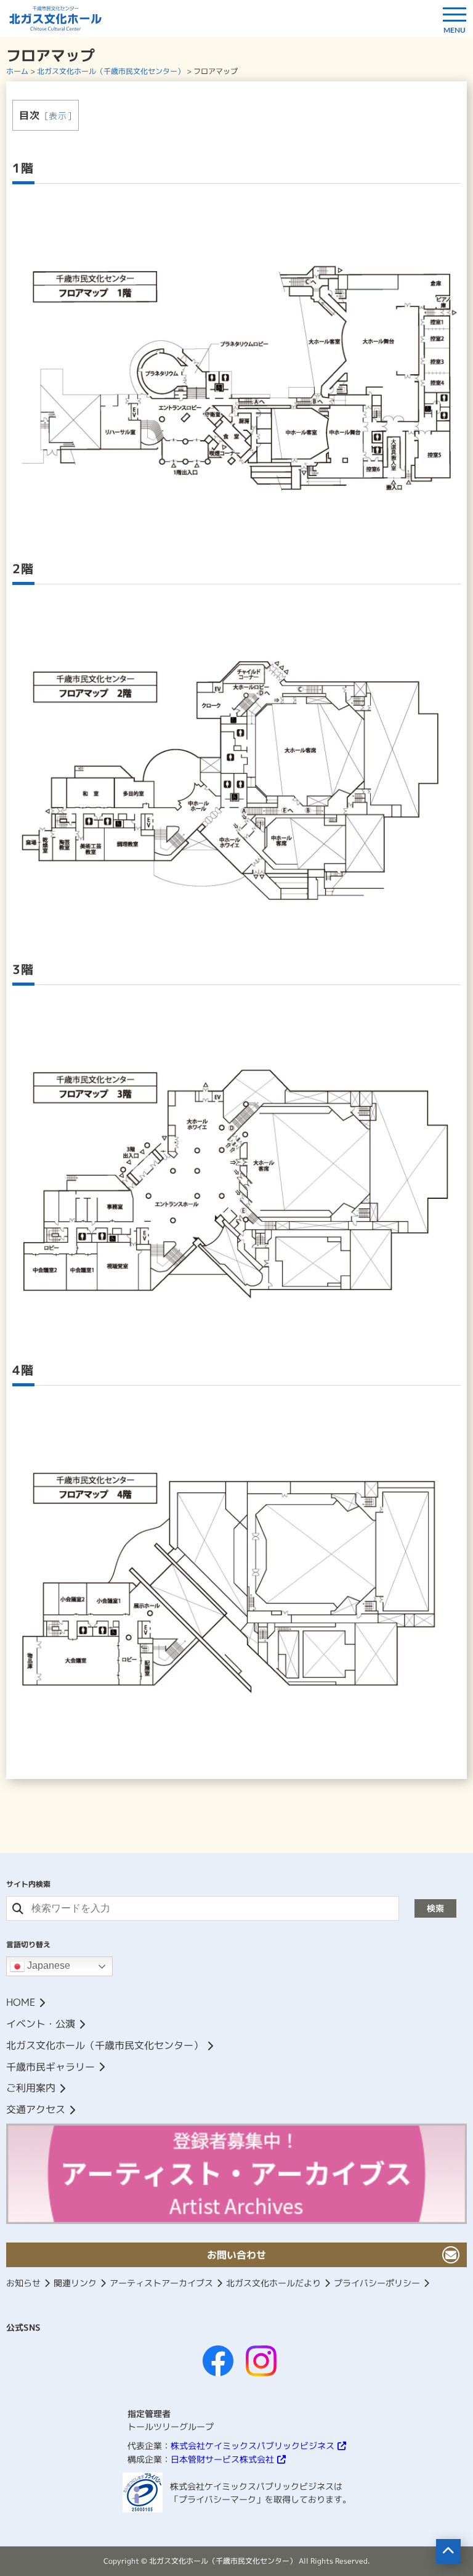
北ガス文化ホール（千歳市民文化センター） (111, 71)
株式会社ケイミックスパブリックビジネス (253, 2446)
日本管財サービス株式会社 (222, 2459)
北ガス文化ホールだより (273, 2283)
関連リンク (75, 2283)
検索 (435, 1908)
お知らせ (23, 2283)
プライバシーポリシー (377, 2283)
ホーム (17, 71)
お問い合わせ (236, 2255)
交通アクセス (36, 2109)
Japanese (47, 1966)
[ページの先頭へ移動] (448, 2551)
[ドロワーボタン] (455, 18)
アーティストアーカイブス (161, 2283)
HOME (21, 2002)
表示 (58, 116)
